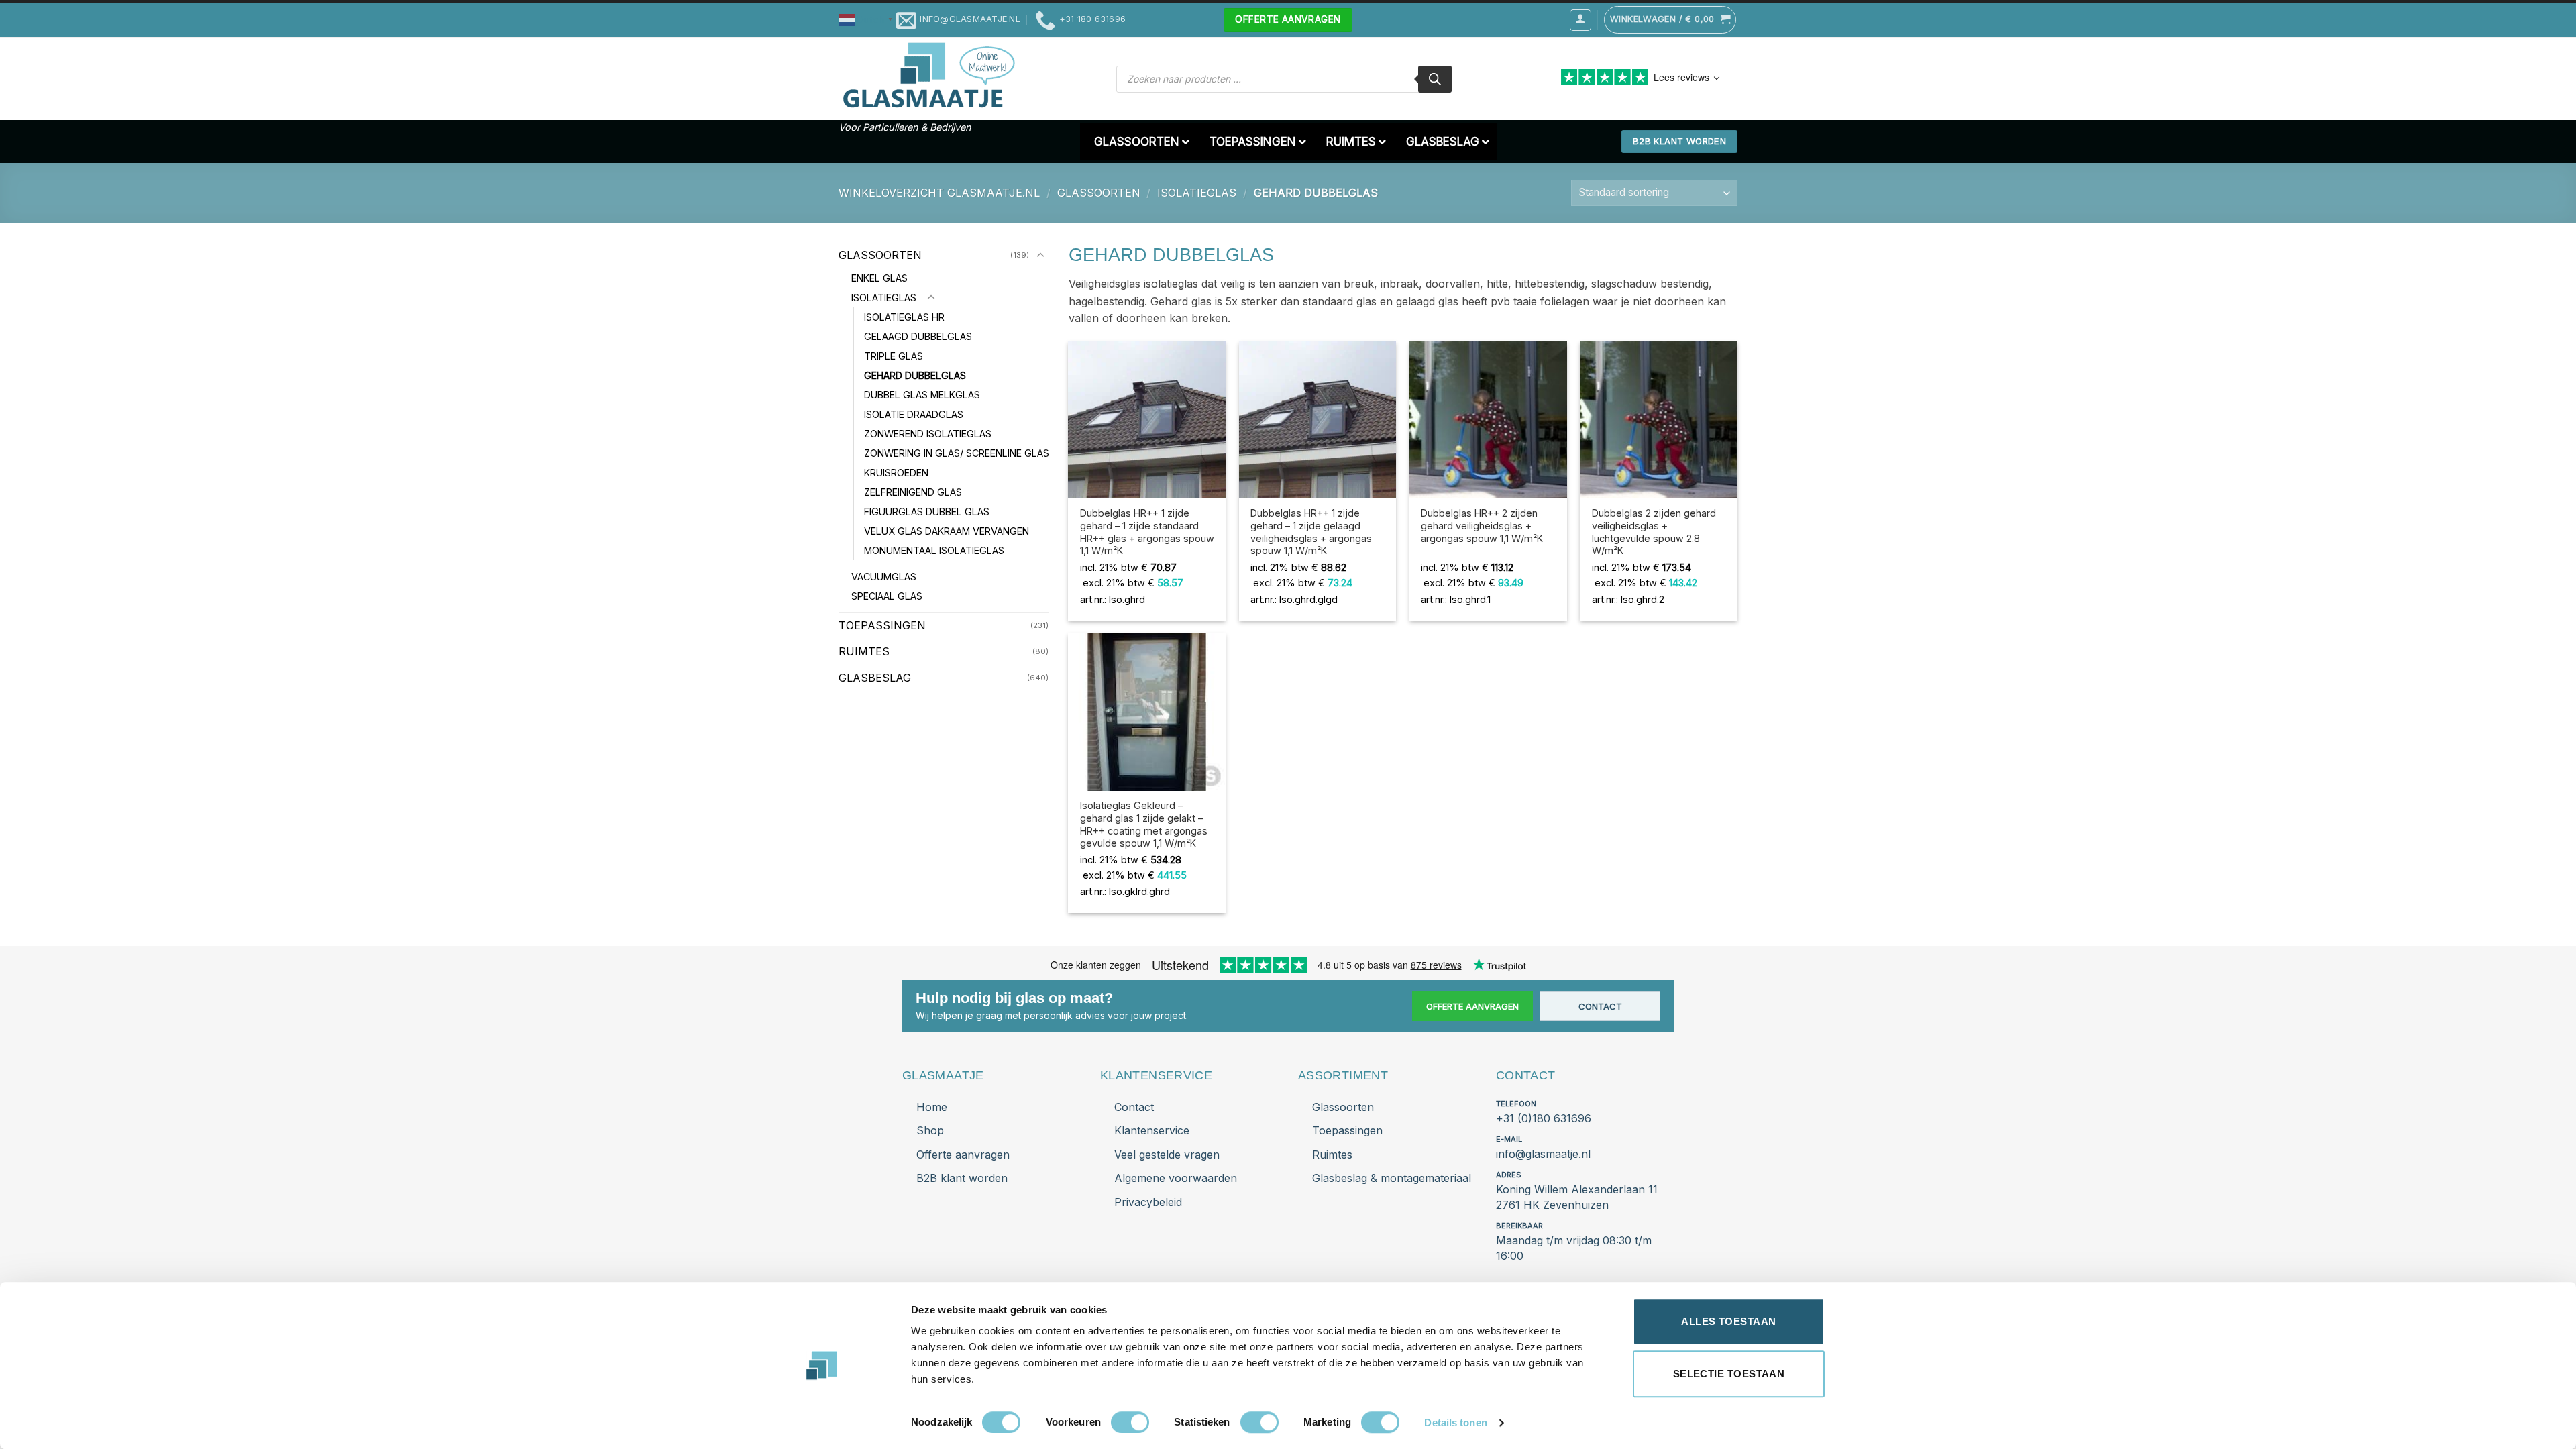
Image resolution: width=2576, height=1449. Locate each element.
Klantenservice (1152, 1130)
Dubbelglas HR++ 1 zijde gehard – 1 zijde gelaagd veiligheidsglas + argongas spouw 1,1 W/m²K (1311, 532)
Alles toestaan (1728, 1321)
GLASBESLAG (875, 678)
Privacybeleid (1148, 1202)
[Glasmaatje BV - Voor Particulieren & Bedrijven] (927, 76)
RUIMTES (864, 651)
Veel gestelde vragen (1167, 1155)
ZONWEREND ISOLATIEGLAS (928, 434)
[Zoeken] (1435, 79)
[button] (867, 19)
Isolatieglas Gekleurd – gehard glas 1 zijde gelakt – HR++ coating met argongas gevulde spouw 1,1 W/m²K (1144, 824)
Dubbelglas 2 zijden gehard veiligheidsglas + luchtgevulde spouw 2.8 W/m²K (1654, 532)
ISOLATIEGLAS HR (904, 317)
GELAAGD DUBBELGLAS (918, 336)
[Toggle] (1040, 256)
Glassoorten (1343, 1107)
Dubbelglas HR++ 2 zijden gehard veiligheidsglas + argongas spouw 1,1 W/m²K (1482, 525)
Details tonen (1455, 1423)
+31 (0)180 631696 (1544, 1118)
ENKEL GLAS (879, 278)
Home (932, 1107)
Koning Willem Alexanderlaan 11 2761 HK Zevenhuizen (1577, 1197)
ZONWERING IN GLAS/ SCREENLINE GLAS (957, 453)
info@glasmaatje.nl (1543, 1154)
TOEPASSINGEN (882, 625)
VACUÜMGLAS (884, 577)
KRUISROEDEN (896, 473)
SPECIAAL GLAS (887, 596)
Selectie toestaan (1729, 1374)
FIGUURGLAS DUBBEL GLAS (927, 512)
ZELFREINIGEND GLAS (913, 492)
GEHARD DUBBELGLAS (915, 375)
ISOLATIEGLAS (1197, 193)
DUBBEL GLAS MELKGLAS (922, 395)
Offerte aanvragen (1472, 1006)
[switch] (1130, 1422)
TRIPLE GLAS (894, 356)
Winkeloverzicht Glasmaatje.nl (939, 193)
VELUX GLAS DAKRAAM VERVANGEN (947, 531)
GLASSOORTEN (1099, 193)
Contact (1600, 1006)
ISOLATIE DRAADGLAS (914, 414)
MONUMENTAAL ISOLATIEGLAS (934, 550)
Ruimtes (1332, 1155)
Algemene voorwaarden (1176, 1178)
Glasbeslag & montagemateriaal (1392, 1178)
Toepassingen (1347, 1130)
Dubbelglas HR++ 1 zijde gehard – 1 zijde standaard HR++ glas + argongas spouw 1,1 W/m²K (1147, 532)
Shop (930, 1130)
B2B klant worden (962, 1178)
